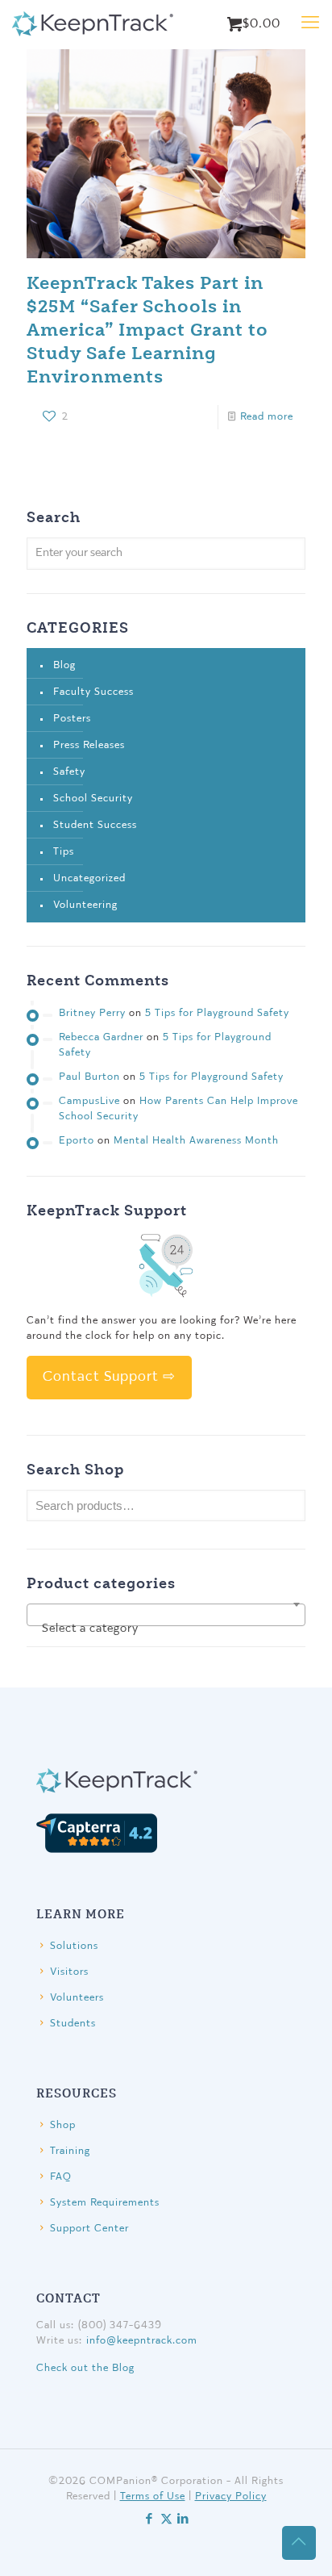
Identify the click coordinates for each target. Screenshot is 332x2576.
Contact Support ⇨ (109, 1377)
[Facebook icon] (149, 2520)
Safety (69, 772)
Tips (64, 852)
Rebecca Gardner (101, 1037)
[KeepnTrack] (93, 24)
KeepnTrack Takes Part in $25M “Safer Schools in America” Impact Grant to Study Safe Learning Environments (147, 329)
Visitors (69, 1972)
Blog (64, 665)
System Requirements (105, 2203)
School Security (93, 799)
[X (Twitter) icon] (166, 2520)
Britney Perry (92, 1013)
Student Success (95, 825)
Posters (72, 719)
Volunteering (85, 905)
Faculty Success (93, 692)
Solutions (74, 1946)
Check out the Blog (85, 2368)
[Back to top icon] (299, 2543)
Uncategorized (89, 878)
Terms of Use (153, 2497)
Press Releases (89, 745)
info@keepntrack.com (142, 2341)
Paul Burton (89, 1077)
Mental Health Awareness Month (196, 1141)
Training (70, 2151)
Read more (267, 417)
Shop (63, 2125)
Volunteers (77, 1998)
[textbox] (166, 1630)
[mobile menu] (310, 24)
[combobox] (166, 1615)
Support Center (89, 2229)
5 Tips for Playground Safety (217, 1013)
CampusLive (89, 1101)
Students (73, 2024)
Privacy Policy (231, 2497)
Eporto (77, 1141)
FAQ (61, 2177)
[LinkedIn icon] (183, 2520)
